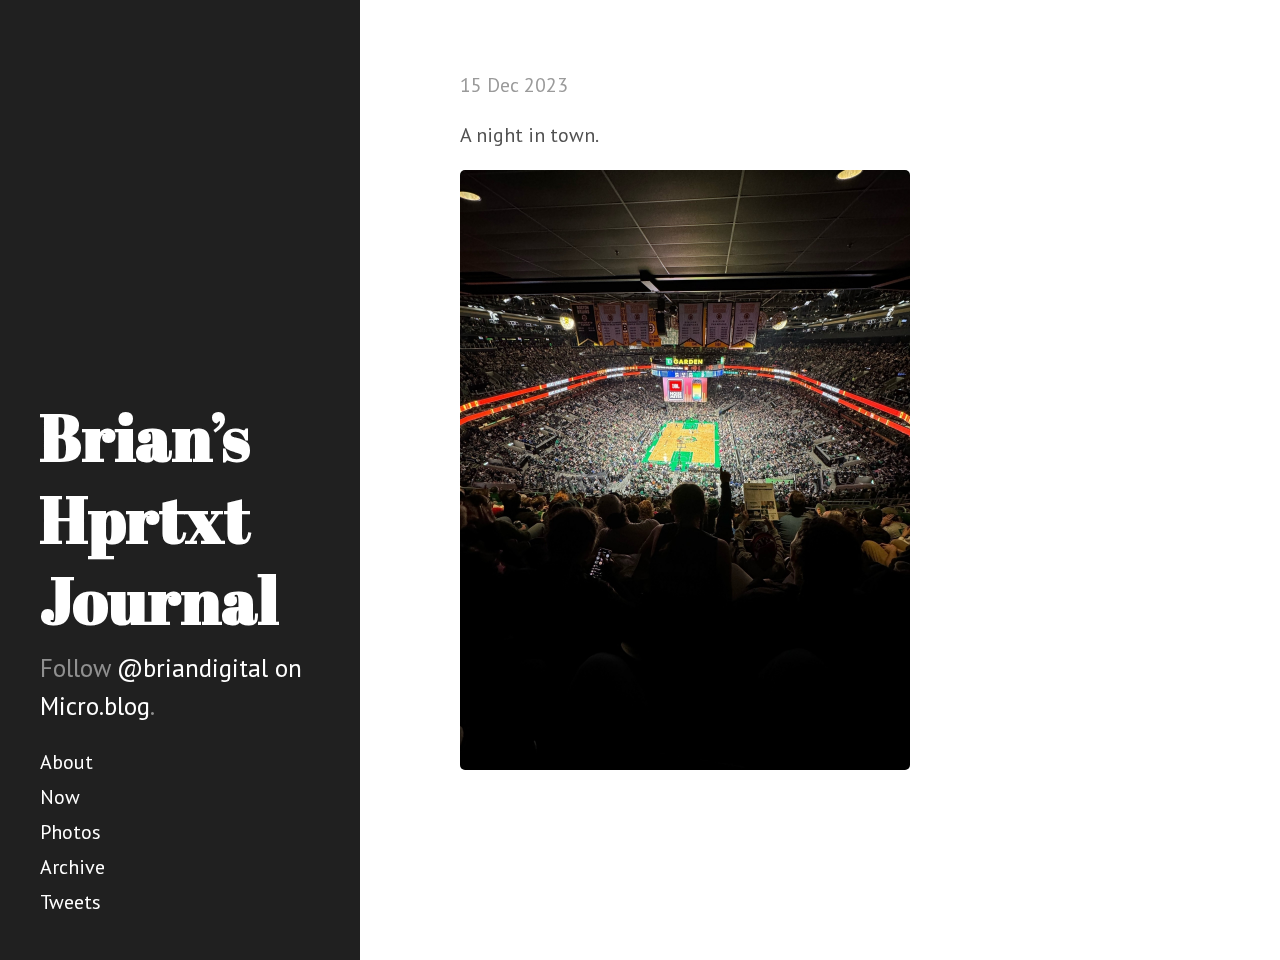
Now (60, 797)
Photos (70, 832)
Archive (72, 867)
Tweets (70, 902)
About (66, 762)
